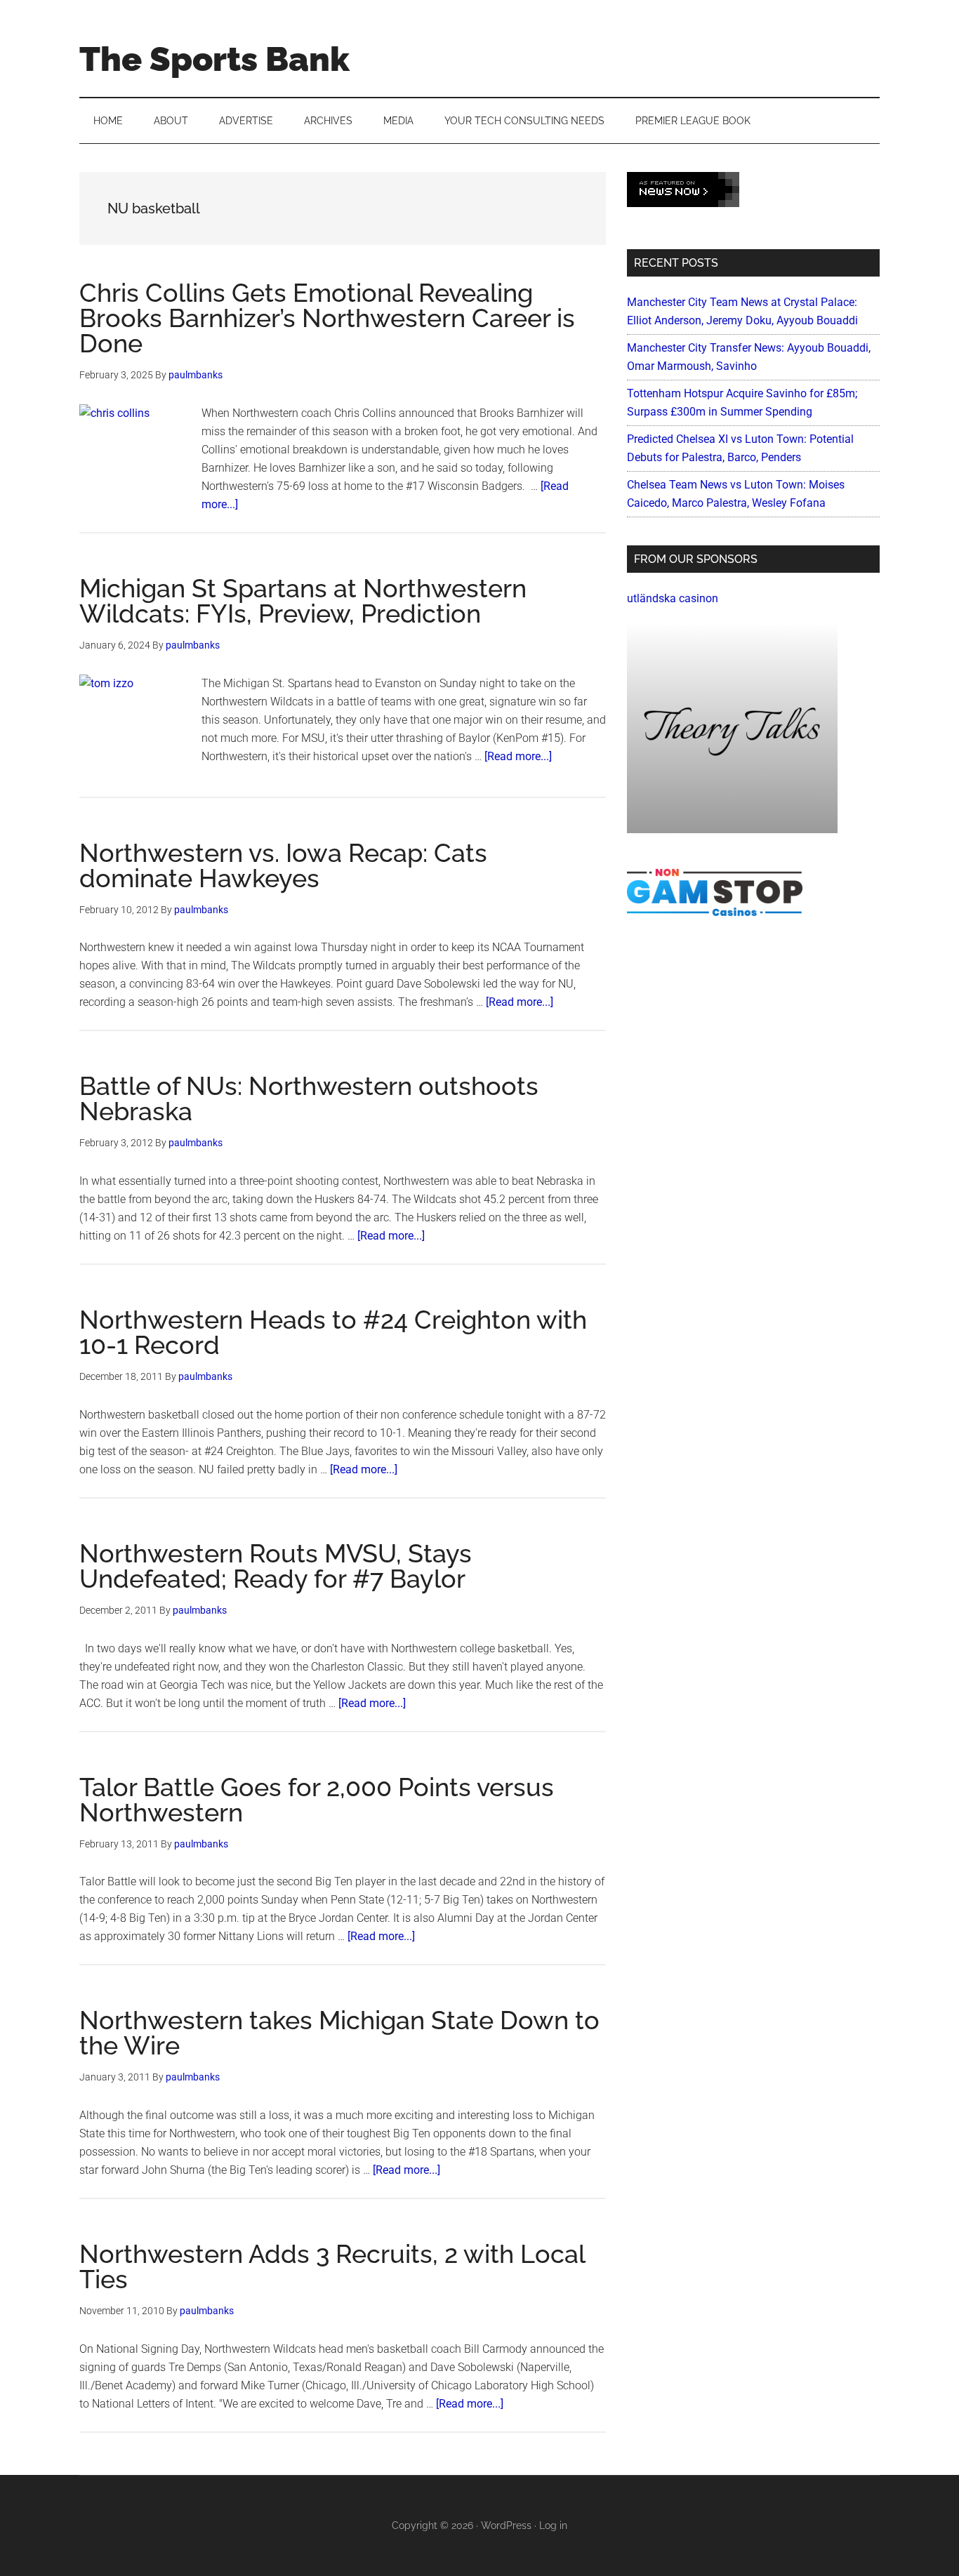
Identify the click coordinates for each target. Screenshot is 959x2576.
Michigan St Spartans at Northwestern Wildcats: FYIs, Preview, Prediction (303, 601)
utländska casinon (673, 598)
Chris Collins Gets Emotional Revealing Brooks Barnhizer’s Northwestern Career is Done (327, 318)
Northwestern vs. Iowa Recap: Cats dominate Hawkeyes (283, 865)
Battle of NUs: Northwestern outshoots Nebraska (309, 1098)
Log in (553, 2525)
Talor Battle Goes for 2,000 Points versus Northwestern (317, 1800)
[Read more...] (518, 756)
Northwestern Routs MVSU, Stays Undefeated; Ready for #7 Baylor (276, 1566)
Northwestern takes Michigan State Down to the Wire (339, 2033)
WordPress (506, 2525)
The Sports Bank (214, 59)
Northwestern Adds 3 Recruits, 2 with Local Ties (332, 2266)
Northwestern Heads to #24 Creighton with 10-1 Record (333, 1332)
